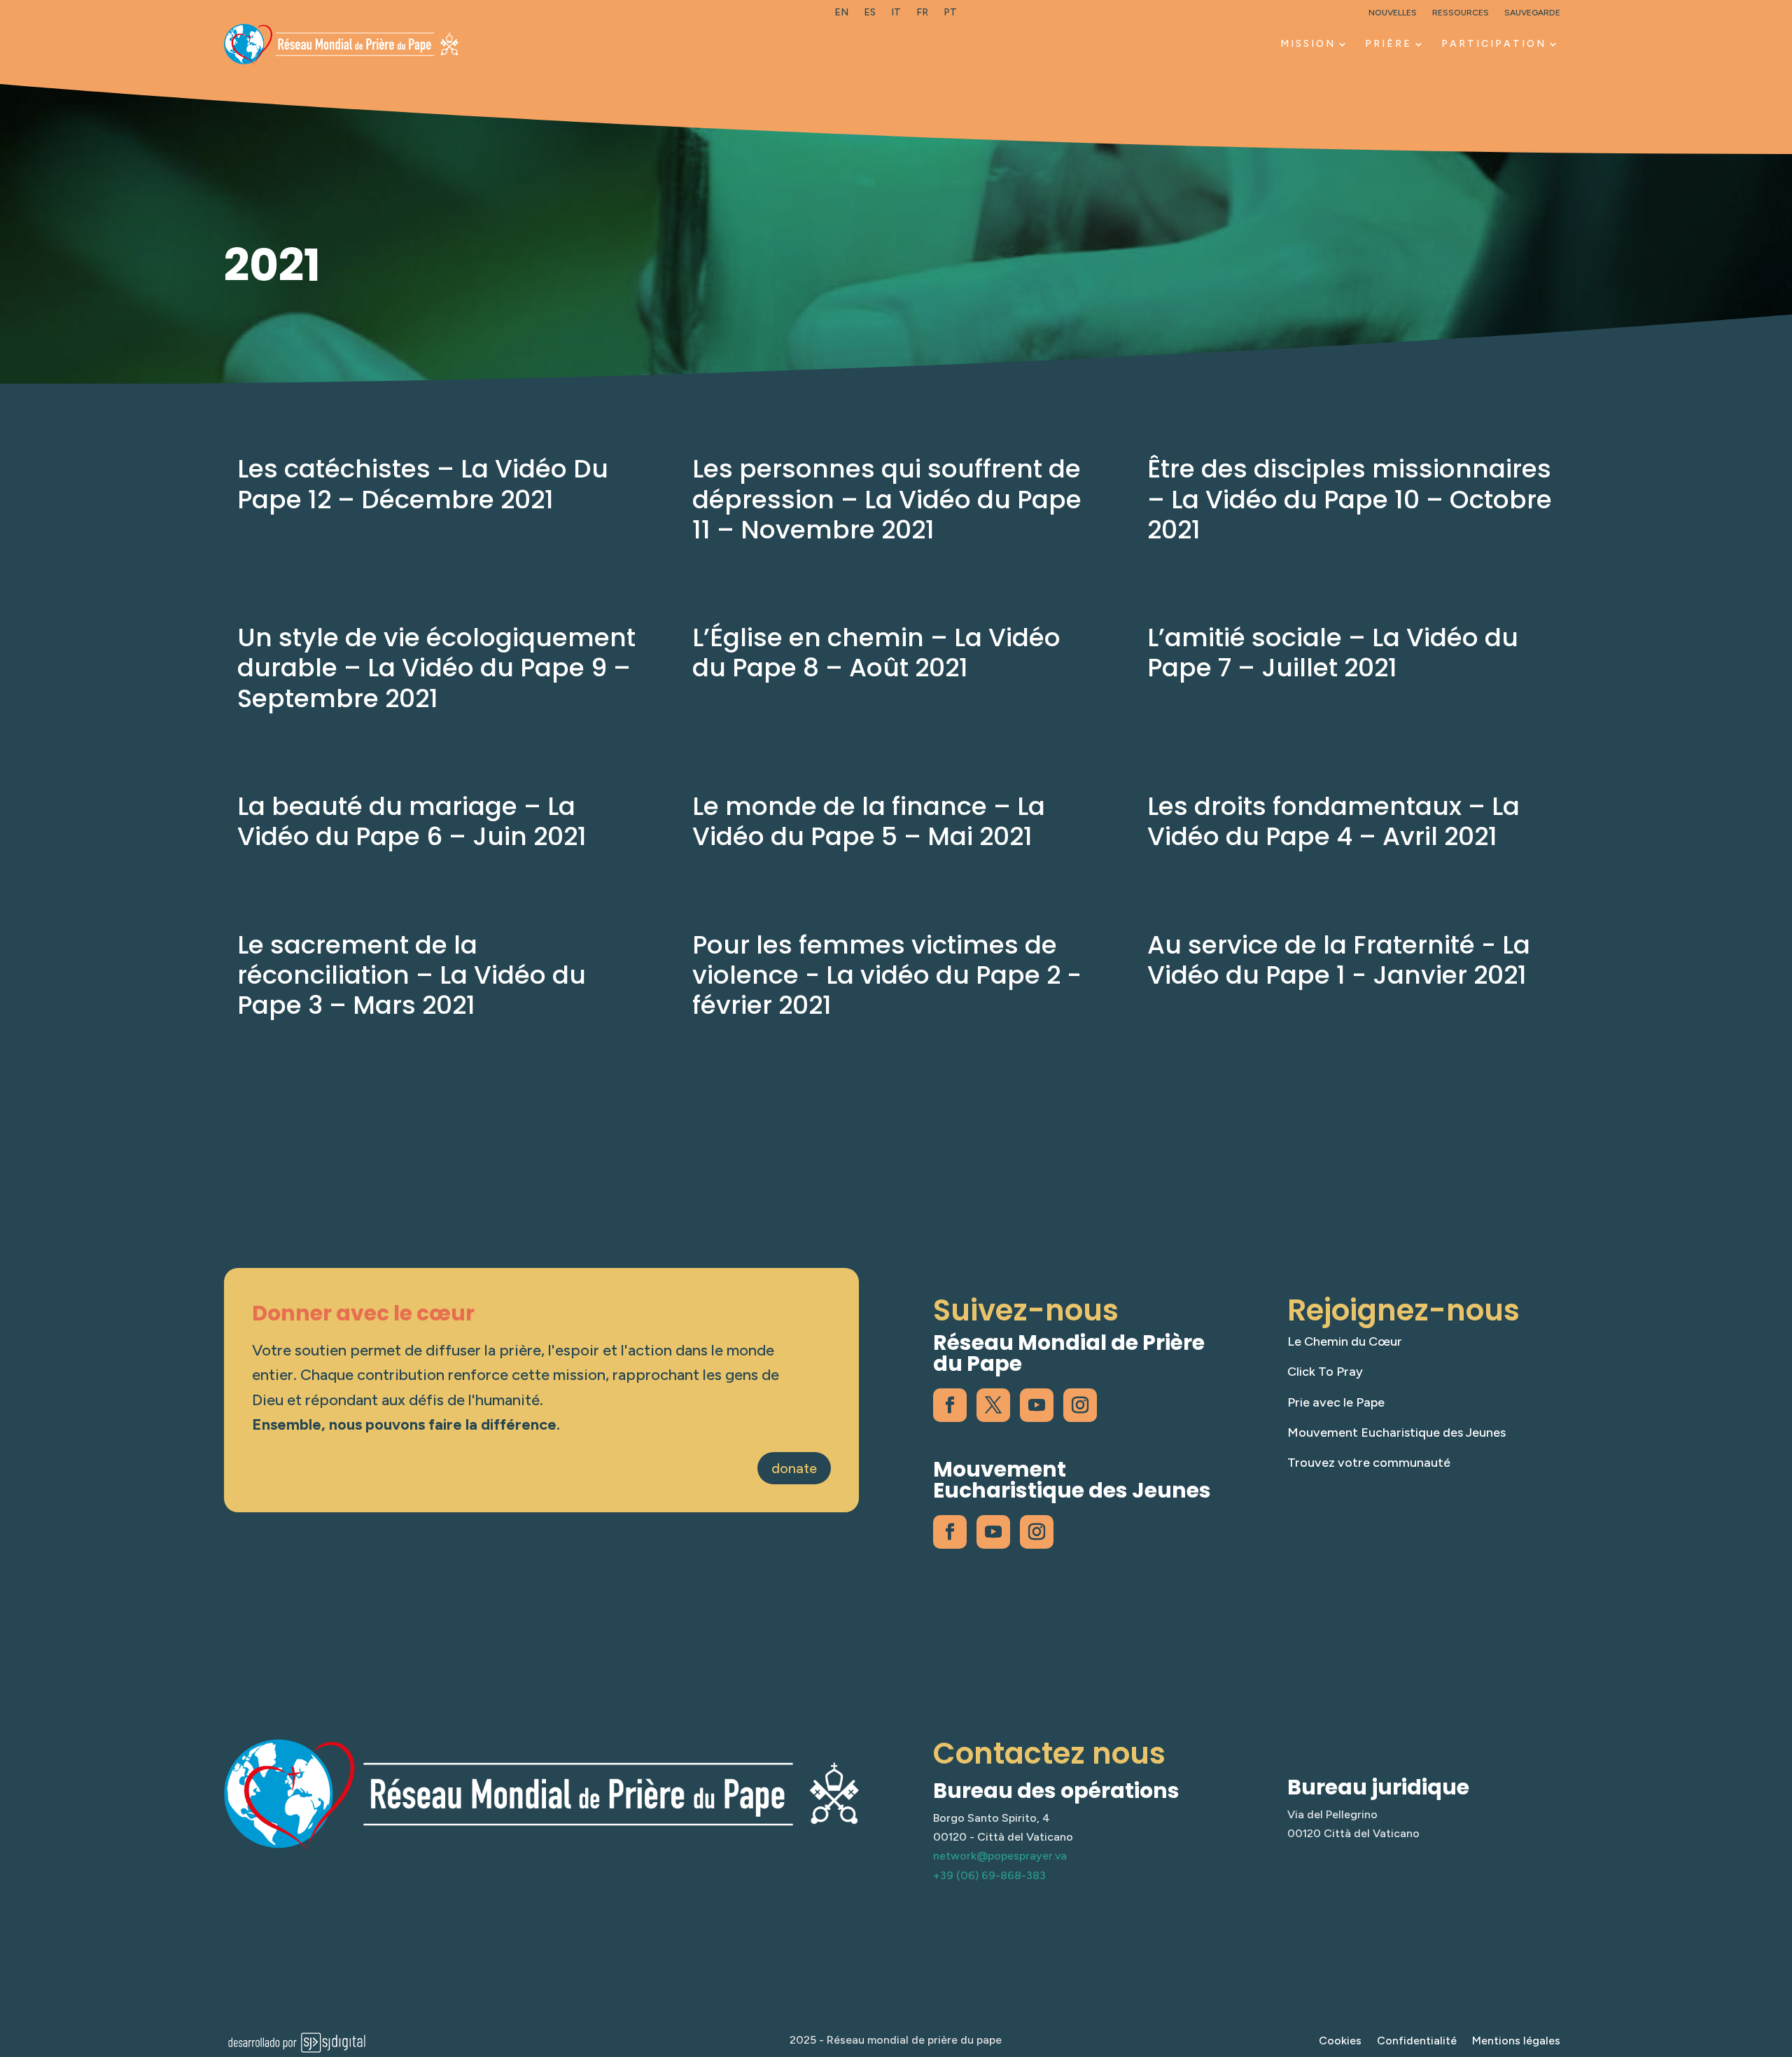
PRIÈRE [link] (1388, 44)
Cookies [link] (1340, 2042)
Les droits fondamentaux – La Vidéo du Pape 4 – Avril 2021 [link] (1333, 821)
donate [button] (794, 1468)
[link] (841, 15)
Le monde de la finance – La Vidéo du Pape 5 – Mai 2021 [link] (869, 821)
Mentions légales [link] (1516, 2042)
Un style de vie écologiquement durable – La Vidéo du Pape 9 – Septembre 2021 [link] (436, 668)
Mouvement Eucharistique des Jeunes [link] (1396, 1432)
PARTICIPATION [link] (1494, 44)
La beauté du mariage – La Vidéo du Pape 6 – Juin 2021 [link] (412, 821)
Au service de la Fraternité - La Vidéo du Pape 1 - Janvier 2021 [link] (1339, 960)
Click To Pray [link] (1325, 1372)
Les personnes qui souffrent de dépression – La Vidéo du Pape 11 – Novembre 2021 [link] (887, 499)
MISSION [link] (1308, 44)
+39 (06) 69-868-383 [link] (989, 1875)
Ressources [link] (1461, 13)
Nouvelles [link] (1393, 13)
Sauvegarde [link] (1532, 13)
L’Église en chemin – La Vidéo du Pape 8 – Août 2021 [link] (876, 653)
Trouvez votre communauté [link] (1369, 1463)
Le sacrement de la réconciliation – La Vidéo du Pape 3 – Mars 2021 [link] (412, 975)
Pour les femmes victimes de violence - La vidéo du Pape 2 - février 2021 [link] (887, 975)
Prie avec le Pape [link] (1336, 1402)
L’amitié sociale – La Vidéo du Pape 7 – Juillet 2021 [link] (1333, 653)
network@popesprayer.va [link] (1000, 1856)
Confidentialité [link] (1417, 2042)
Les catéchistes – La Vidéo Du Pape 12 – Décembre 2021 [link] (423, 484)
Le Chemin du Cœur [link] (1345, 1341)
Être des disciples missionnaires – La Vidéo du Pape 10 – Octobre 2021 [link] (1350, 499)
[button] (1778, 1955)
